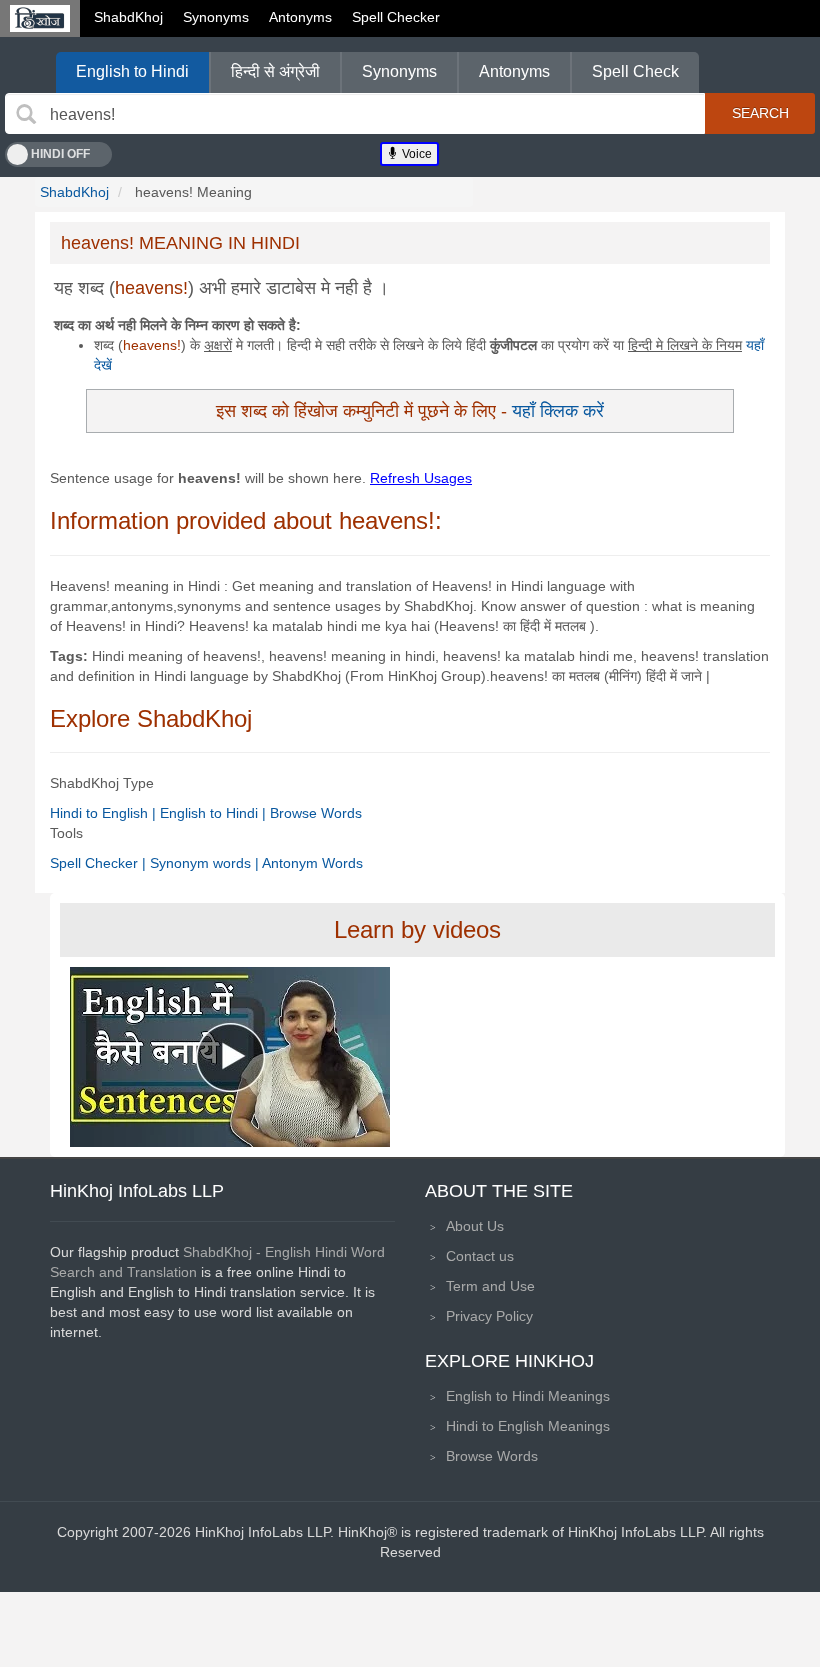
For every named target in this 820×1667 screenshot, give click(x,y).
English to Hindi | (215, 813)
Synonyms (216, 17)
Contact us (480, 1256)
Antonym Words (312, 863)
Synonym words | (206, 863)
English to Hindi (132, 71)
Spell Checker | (100, 863)
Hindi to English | (105, 813)
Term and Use (490, 1286)
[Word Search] (26, 114)
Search (760, 113)
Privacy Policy (489, 1316)
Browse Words (316, 813)
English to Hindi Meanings (528, 1396)
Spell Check (635, 71)
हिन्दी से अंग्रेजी (275, 71)
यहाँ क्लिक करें (558, 410)
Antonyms (300, 17)
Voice (415, 154)
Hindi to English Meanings (528, 1426)
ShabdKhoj (128, 17)
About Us (475, 1226)
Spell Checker (396, 17)
